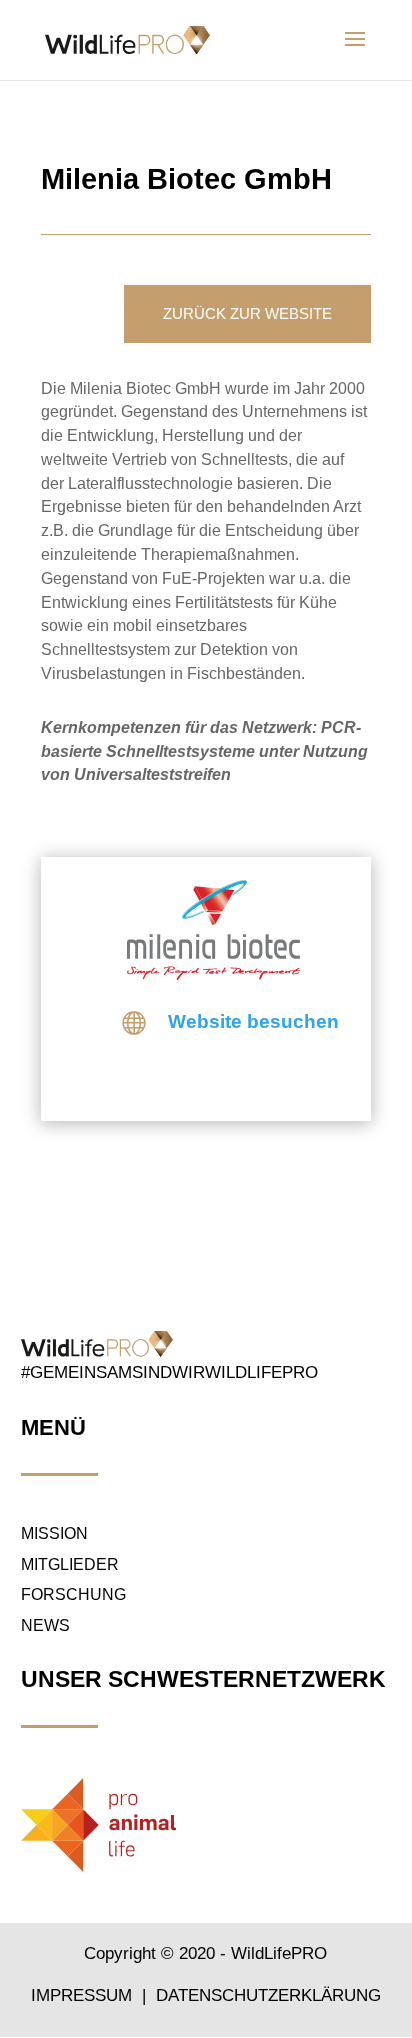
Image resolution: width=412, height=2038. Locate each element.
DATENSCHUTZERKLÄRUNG (268, 1995)
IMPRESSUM (84, 1995)
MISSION (54, 1533)
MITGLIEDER (70, 1564)
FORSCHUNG (73, 1594)
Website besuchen (253, 1021)
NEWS (45, 1625)
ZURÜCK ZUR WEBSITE (247, 313)
